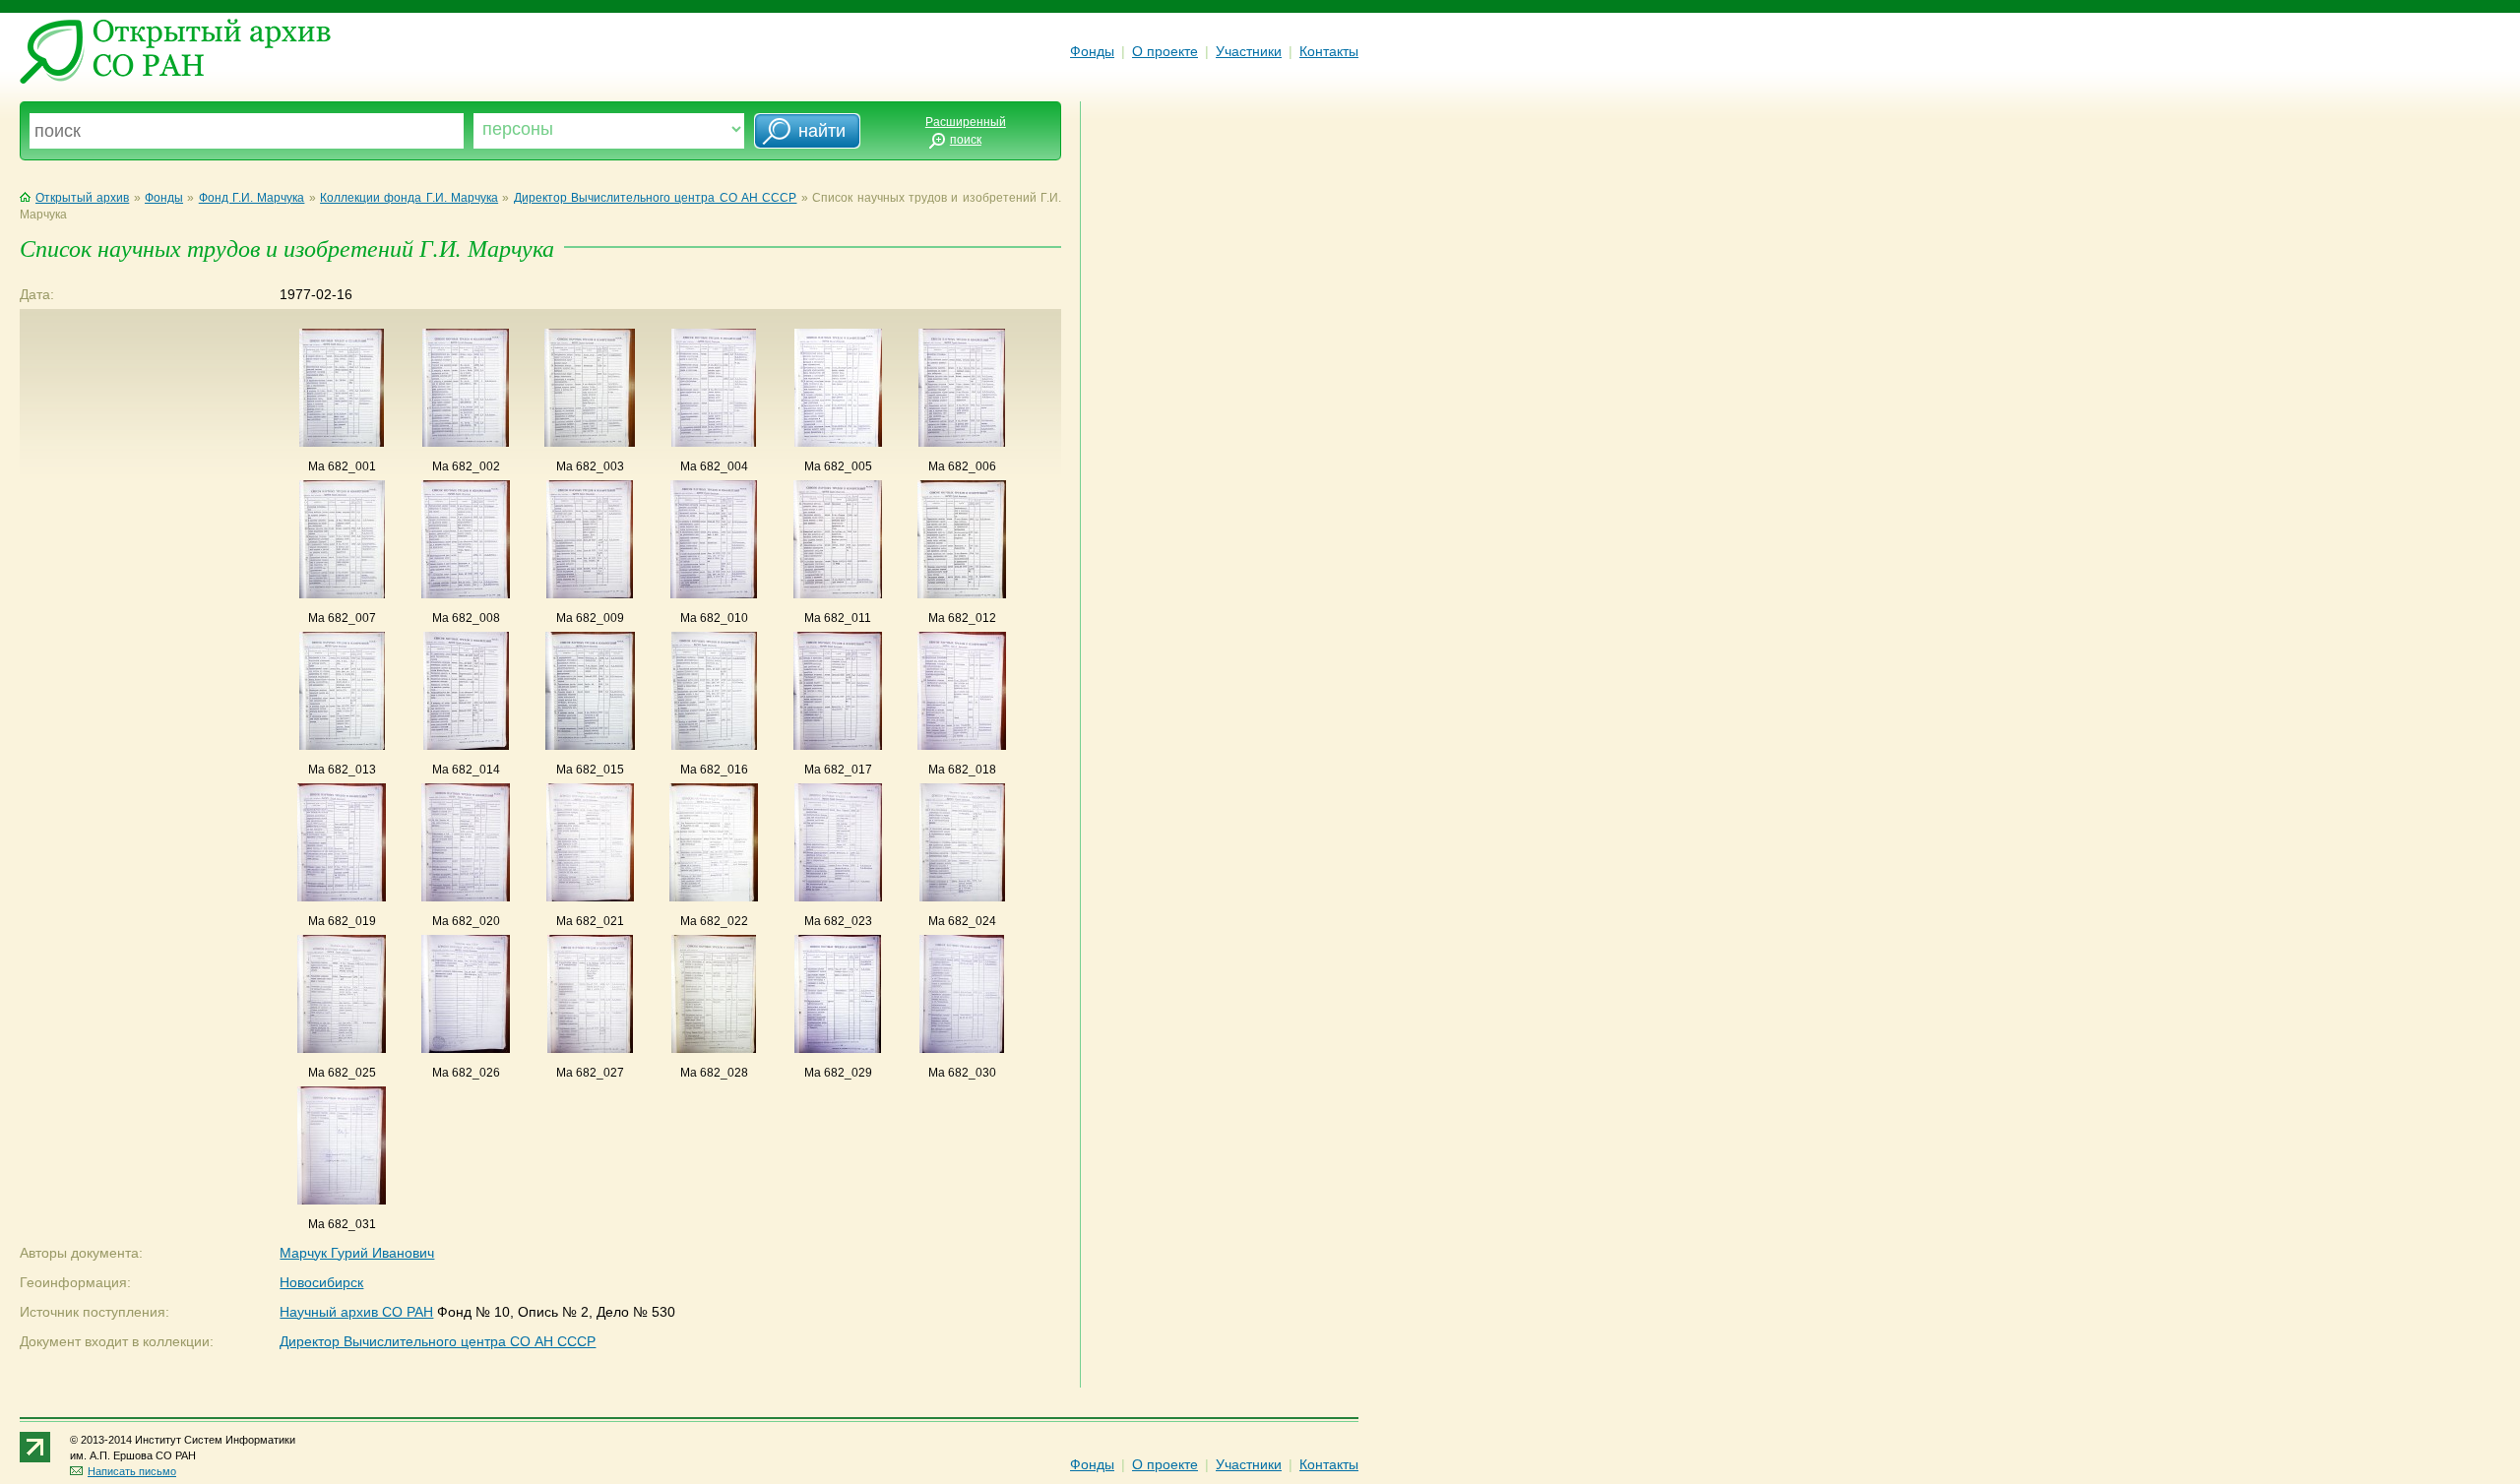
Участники (1249, 51)
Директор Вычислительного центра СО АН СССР (656, 198)
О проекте (1165, 51)
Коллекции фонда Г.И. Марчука (409, 198)
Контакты (1329, 51)
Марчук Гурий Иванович (357, 1253)
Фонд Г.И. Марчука (252, 198)
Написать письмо (132, 1471)
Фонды (1092, 51)
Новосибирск (321, 1282)
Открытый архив (82, 198)
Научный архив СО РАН (356, 1312)
